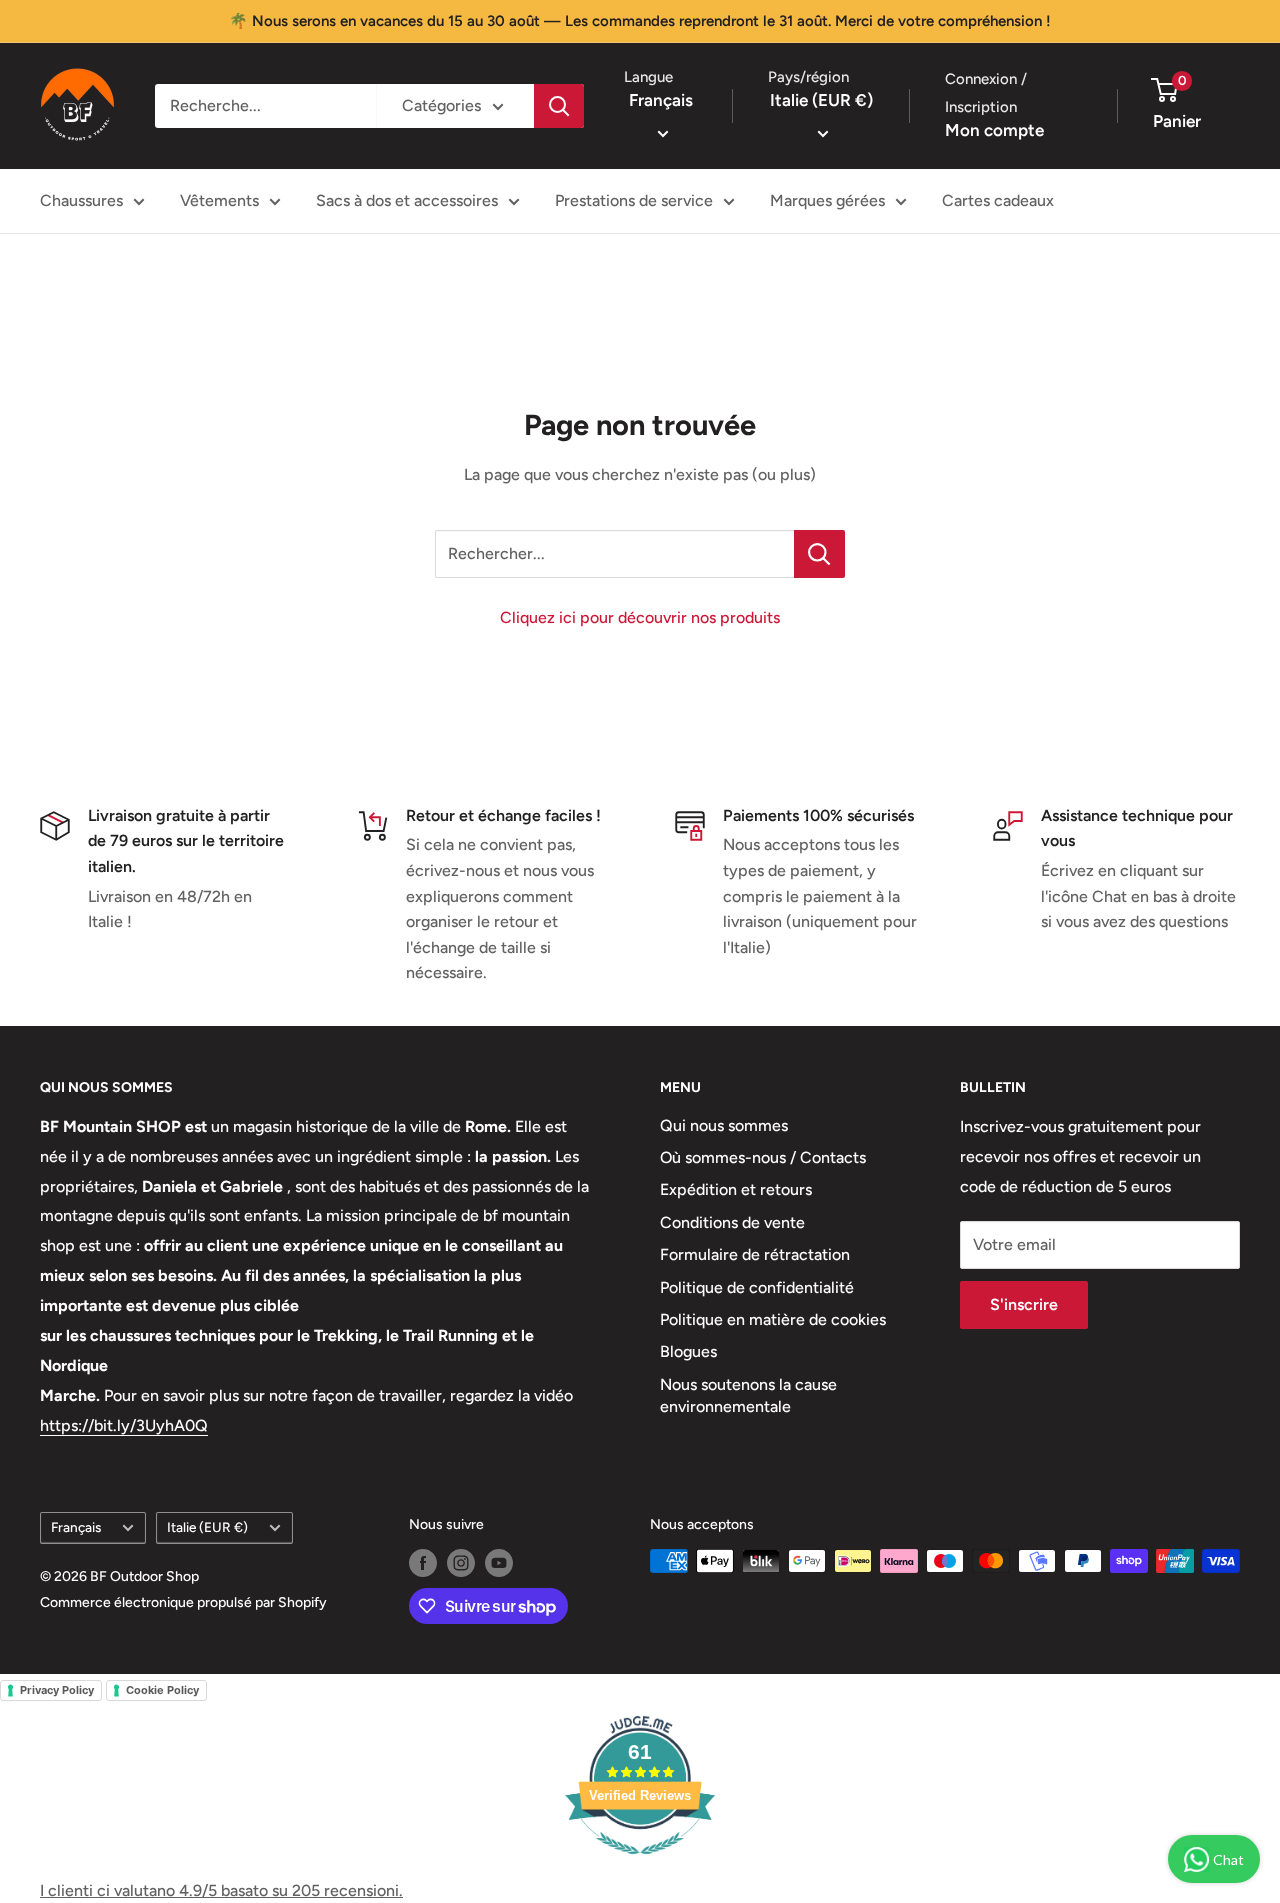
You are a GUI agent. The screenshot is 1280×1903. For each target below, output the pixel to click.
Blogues (688, 1351)
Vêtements (219, 200)
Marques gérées (827, 200)
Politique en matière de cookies (773, 1319)
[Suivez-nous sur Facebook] (423, 1563)
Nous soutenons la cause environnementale (748, 1395)
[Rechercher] (559, 106)
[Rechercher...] (819, 554)
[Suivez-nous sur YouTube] (499, 1563)
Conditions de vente (732, 1222)
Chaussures (81, 200)
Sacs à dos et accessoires (407, 200)
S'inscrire (1024, 1304)
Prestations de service (634, 200)
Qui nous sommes (724, 1125)
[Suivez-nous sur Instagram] (461, 1563)
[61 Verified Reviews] (640, 1864)
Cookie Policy (162, 1690)
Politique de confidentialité (757, 1287)
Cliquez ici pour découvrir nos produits (640, 617)
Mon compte (994, 130)
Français (76, 1527)
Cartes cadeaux (998, 200)
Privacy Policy (57, 1690)
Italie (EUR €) (207, 1527)
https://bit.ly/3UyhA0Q (124, 1425)
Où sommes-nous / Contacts (763, 1157)
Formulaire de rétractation (755, 1254)
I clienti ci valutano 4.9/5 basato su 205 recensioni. (221, 1890)
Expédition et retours (736, 1189)
